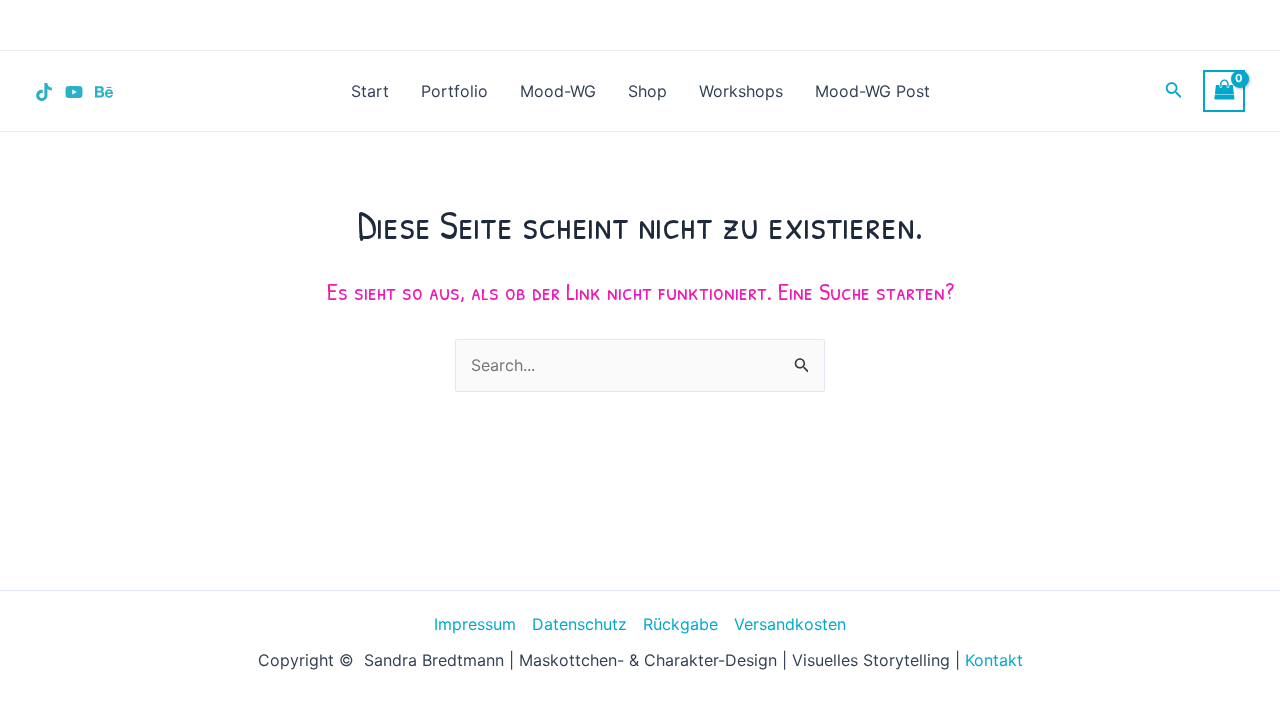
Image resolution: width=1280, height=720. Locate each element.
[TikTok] (44, 92)
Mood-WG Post (872, 91)
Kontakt (994, 660)
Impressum (475, 624)
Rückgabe (680, 624)
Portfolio (454, 91)
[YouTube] (74, 92)
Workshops (741, 91)
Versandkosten (790, 624)
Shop (647, 91)
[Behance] (104, 92)
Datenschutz (579, 624)
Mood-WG (558, 91)
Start (370, 91)
